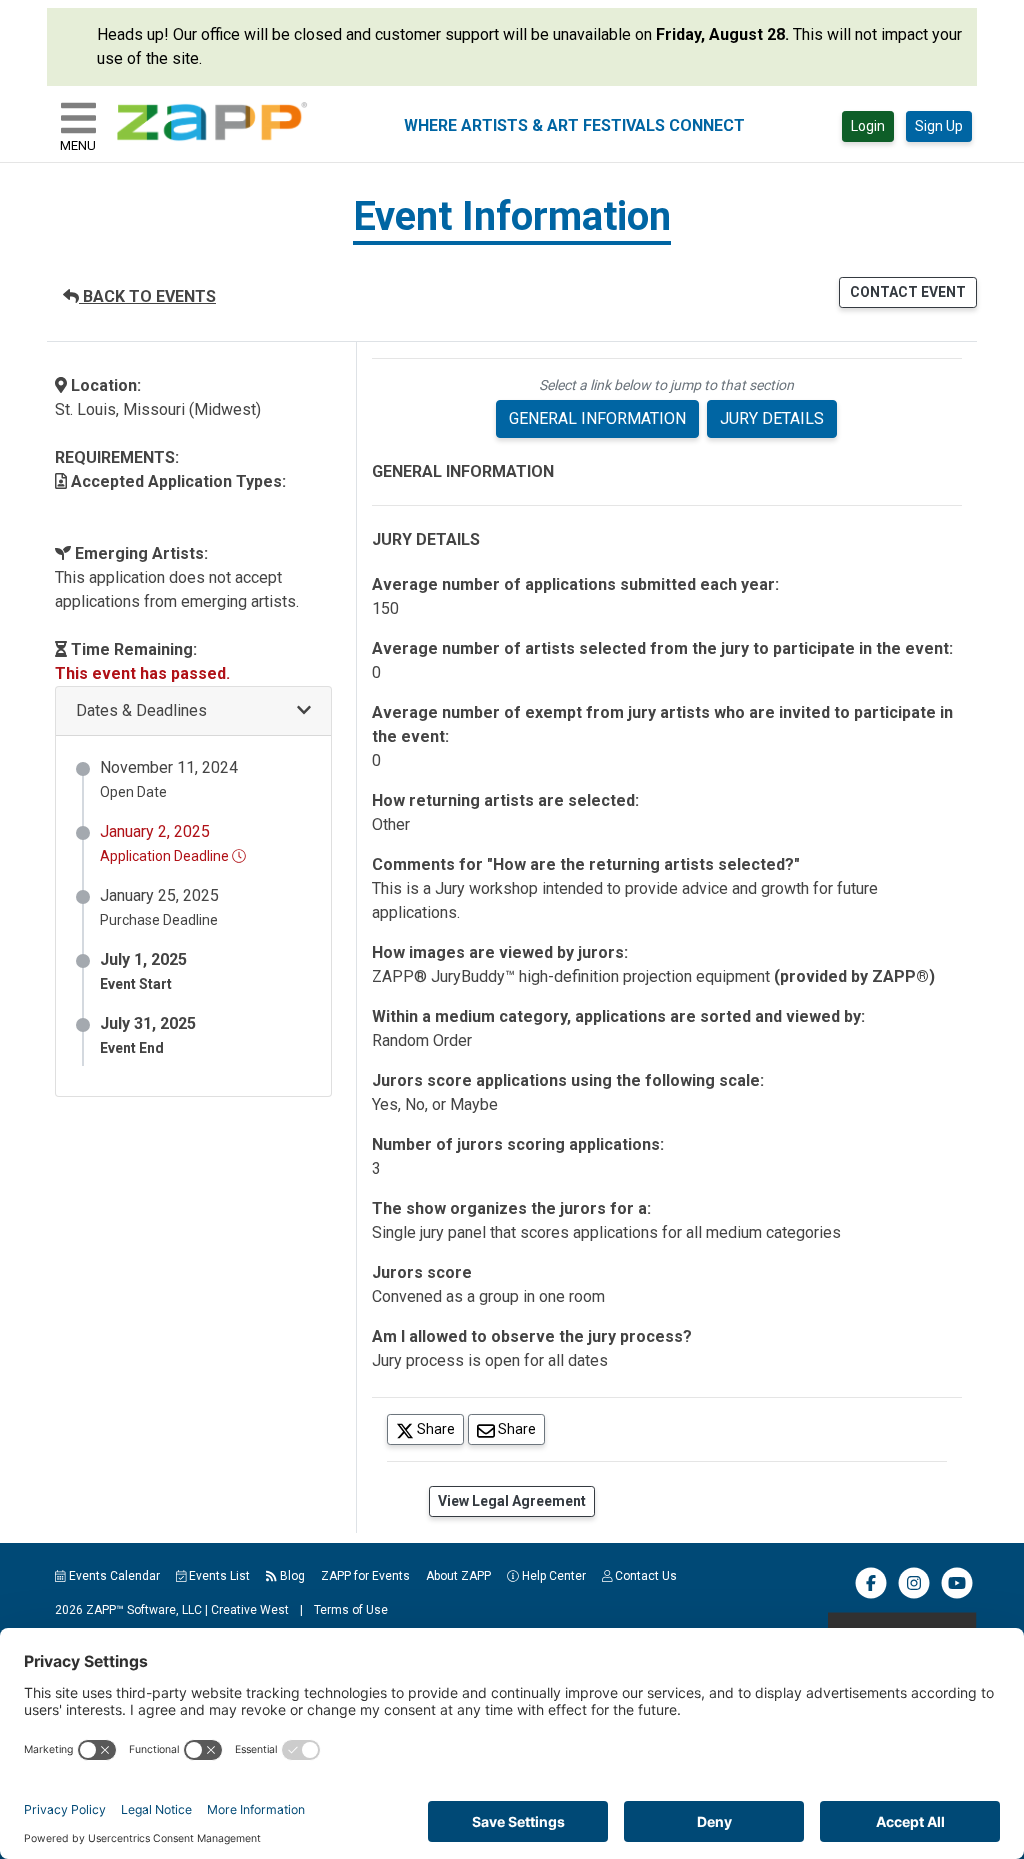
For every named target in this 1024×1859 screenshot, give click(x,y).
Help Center (552, 1576)
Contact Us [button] (644, 1576)
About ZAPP (458, 1576)
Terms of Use (351, 1610)
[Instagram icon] (914, 1595)
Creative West (250, 1610)
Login (868, 126)
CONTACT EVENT (908, 292)
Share (439, 1428)
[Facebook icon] (871, 1595)
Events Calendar (113, 1576)
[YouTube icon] (957, 1595)
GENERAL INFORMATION (597, 418)
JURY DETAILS (772, 418)
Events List (218, 1576)
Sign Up (939, 126)
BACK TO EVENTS (147, 296)
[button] (193, 711)
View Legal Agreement (512, 1501)
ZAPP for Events (365, 1576)
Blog (291, 1576)
